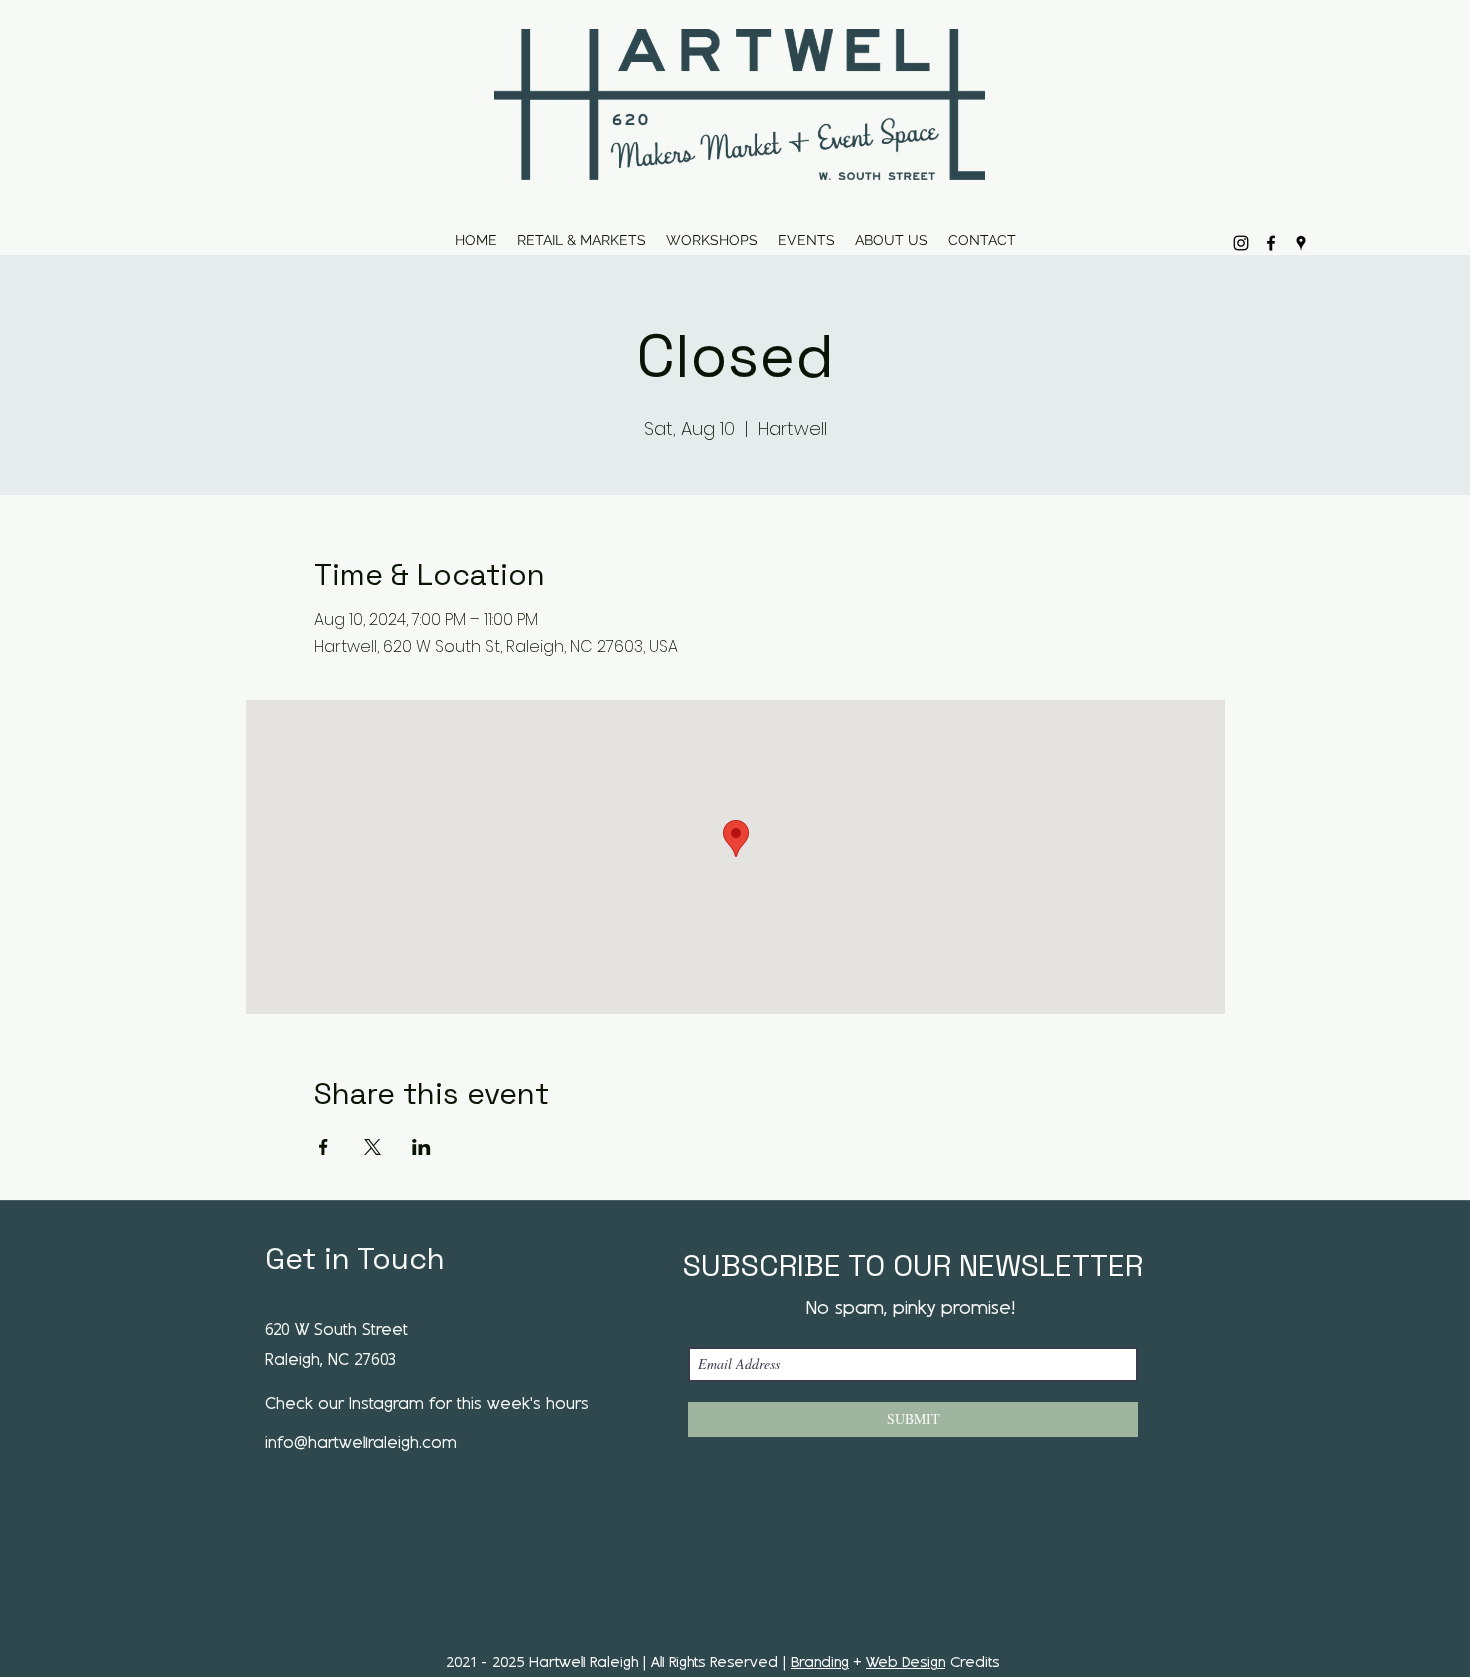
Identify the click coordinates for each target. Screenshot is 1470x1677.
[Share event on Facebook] (323, 1147)
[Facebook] (1271, 243)
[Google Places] (1301, 243)
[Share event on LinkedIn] (421, 1147)
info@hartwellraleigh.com (361, 1443)
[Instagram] (1241, 243)
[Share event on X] (372, 1147)
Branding (820, 1663)
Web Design (905, 1663)
